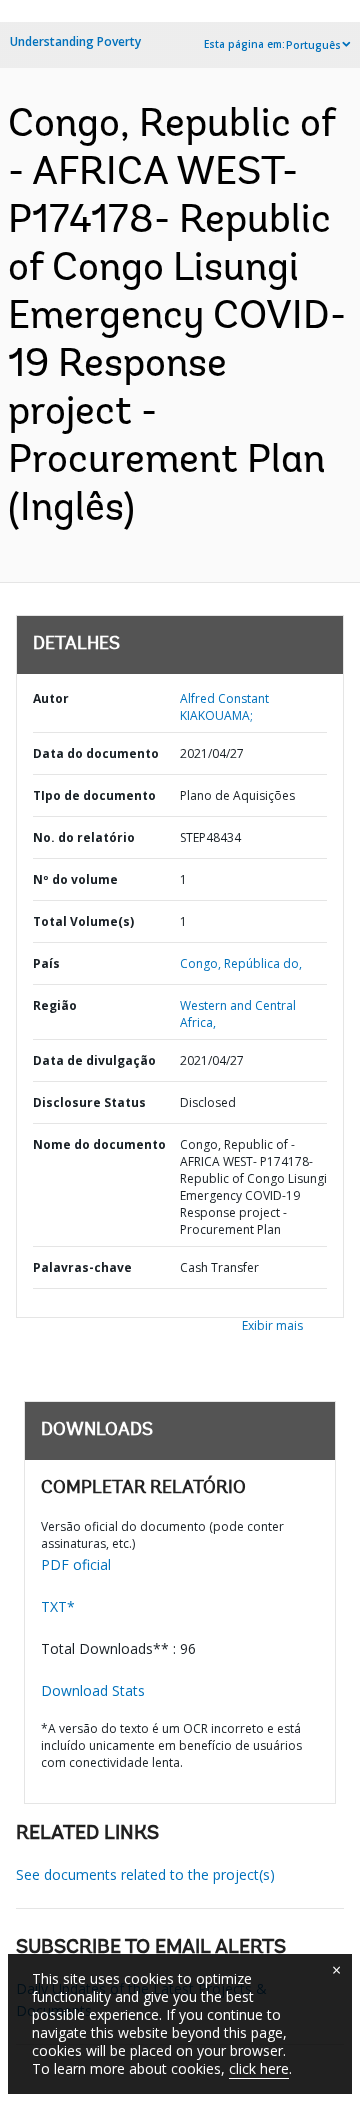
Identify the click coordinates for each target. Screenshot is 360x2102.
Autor (51, 698)
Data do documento (96, 753)
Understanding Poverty (75, 41)
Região (55, 1005)
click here (259, 2068)
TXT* (58, 1606)
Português (313, 45)
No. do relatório (84, 837)
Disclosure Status (89, 1102)
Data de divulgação (94, 1060)
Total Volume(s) (83, 921)
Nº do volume (75, 879)
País (46, 963)
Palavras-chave (82, 1267)
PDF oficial (76, 1564)
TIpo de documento (94, 795)
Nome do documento (99, 1144)
